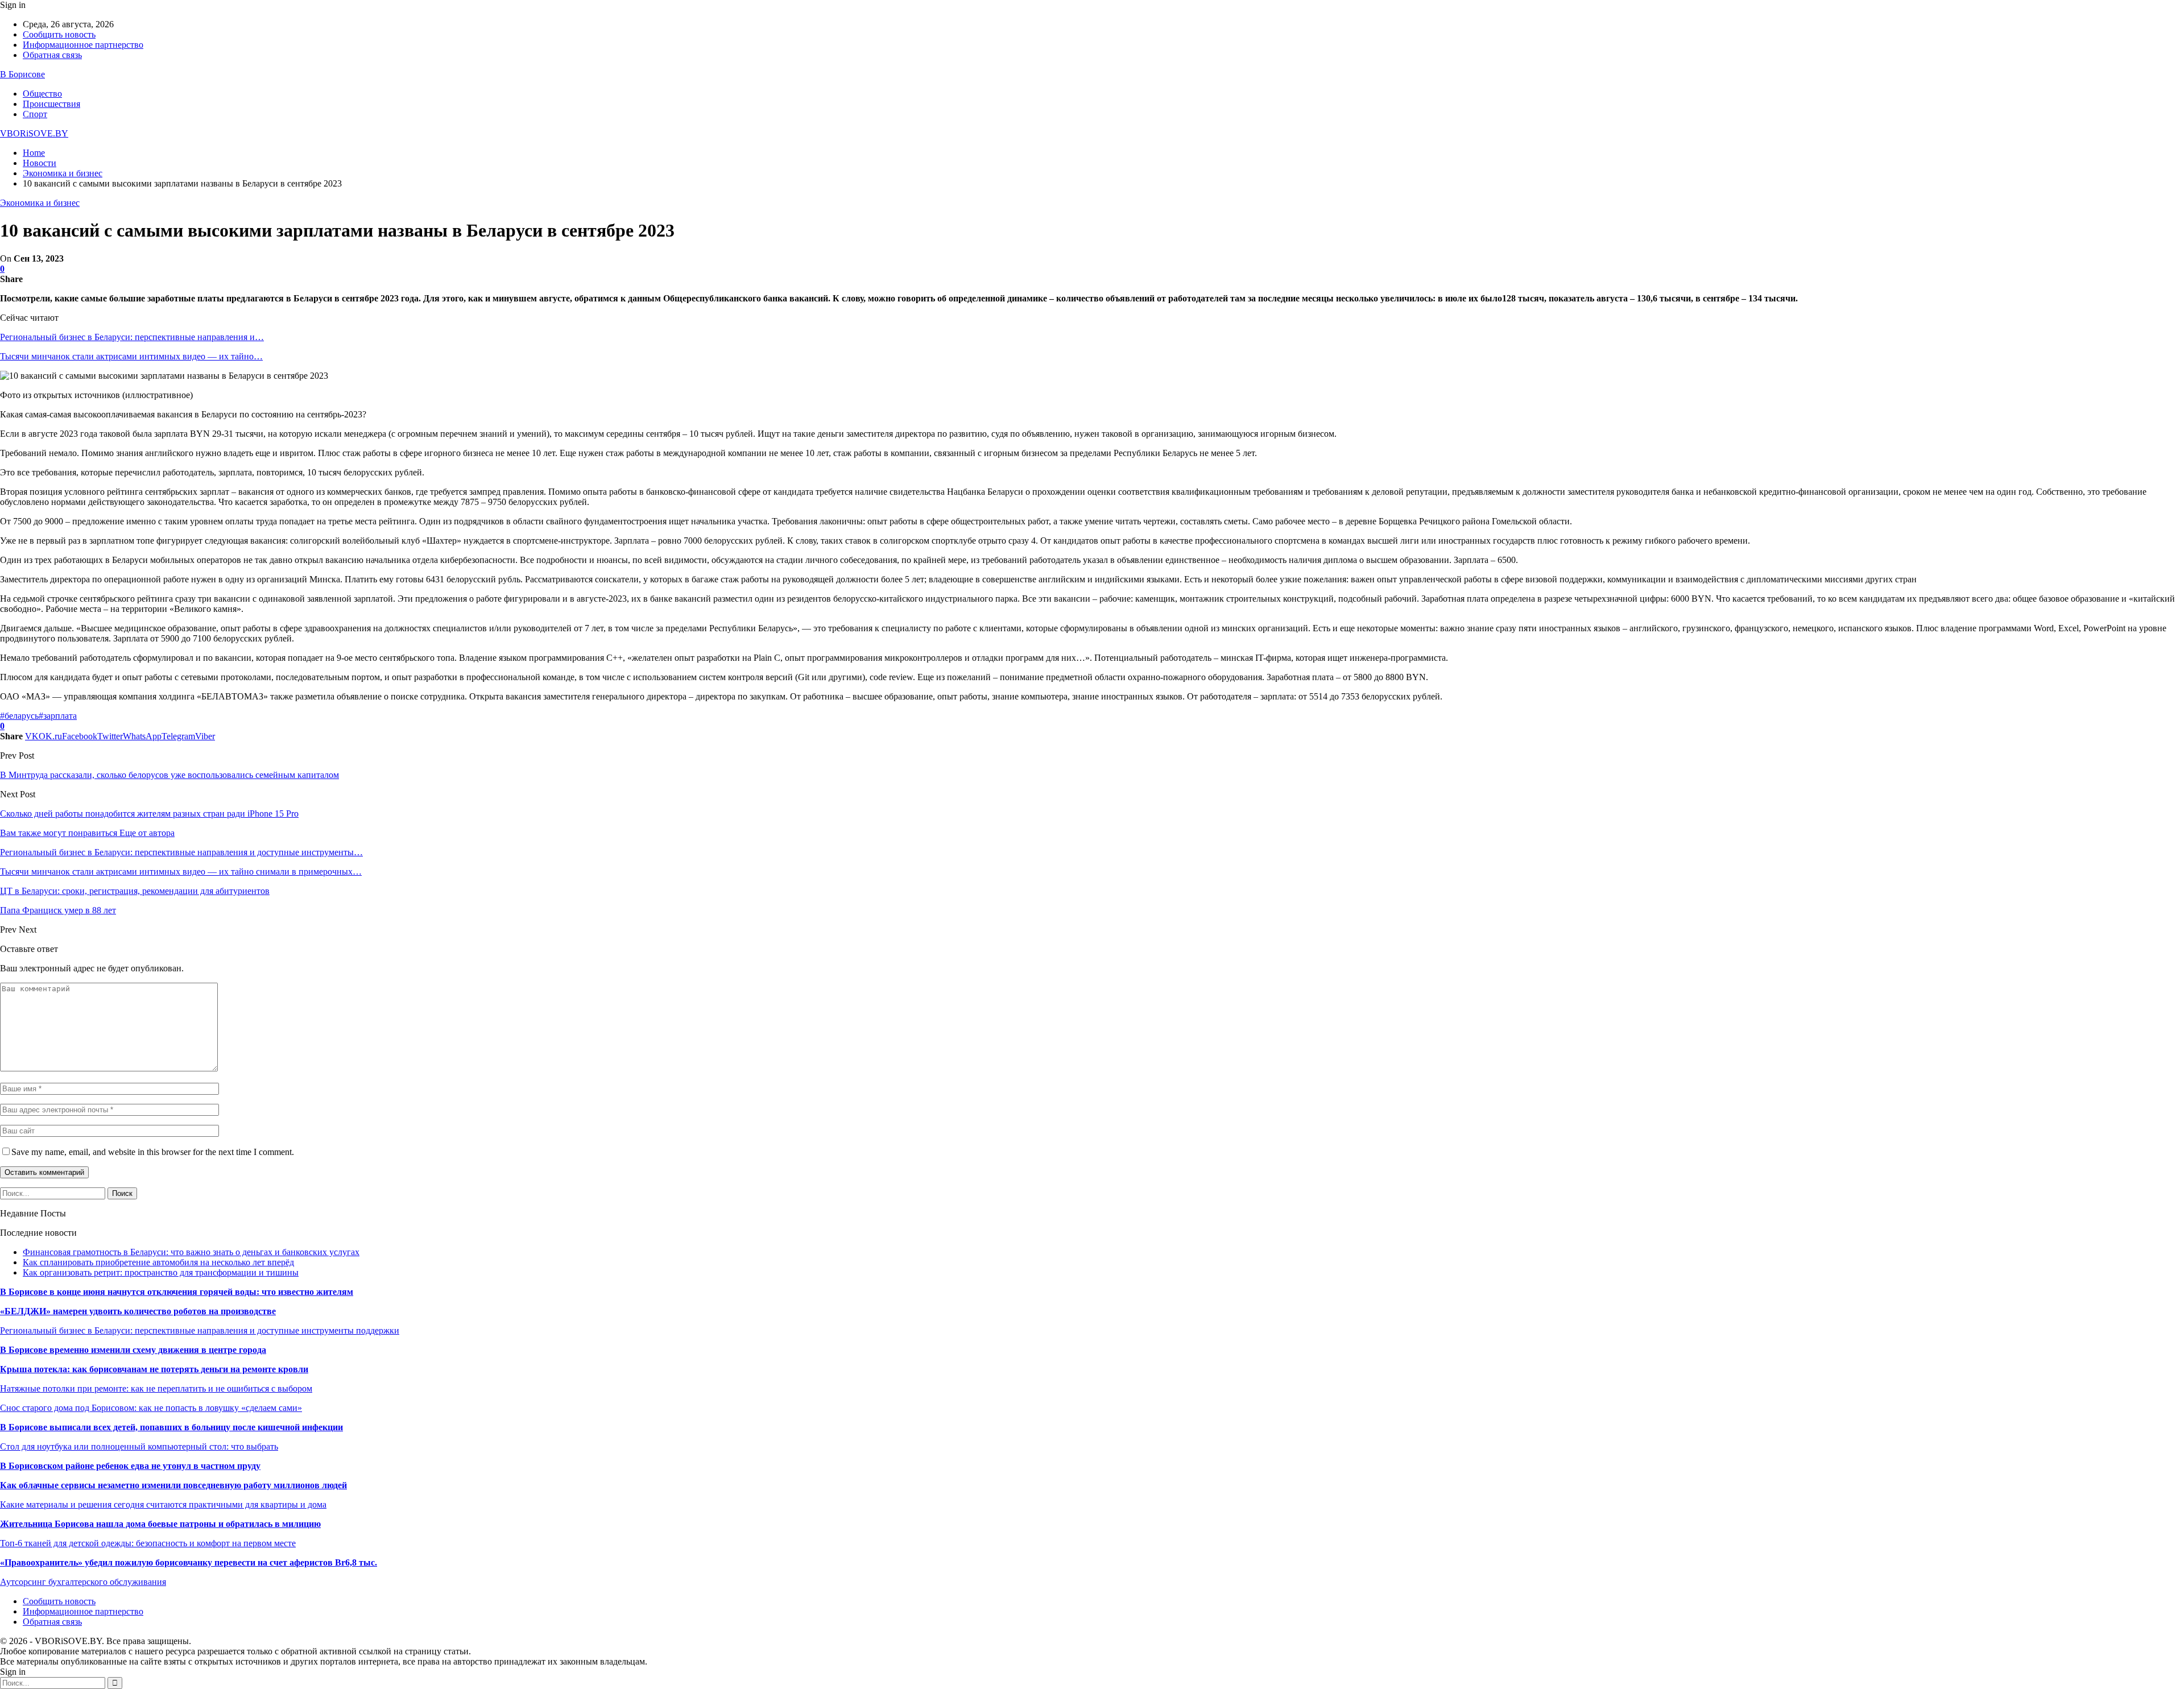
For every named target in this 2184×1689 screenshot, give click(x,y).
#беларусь (19, 716)
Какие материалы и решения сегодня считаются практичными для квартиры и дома (163, 1504)
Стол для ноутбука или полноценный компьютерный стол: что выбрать (139, 1446)
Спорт (35, 114)
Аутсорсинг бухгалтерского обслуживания (83, 1582)
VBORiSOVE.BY (34, 133)
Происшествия (51, 104)
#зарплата (58, 716)
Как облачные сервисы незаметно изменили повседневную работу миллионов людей (173, 1485)
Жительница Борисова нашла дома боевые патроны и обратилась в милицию (160, 1524)
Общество (42, 94)
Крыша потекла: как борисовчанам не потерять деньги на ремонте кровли (154, 1369)
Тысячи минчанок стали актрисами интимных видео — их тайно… (131, 356)
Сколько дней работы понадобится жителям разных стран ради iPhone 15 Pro (149, 814)
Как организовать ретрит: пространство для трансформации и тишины (161, 1272)
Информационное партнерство (83, 45)
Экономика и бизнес (40, 203)
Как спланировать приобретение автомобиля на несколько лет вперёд (158, 1262)
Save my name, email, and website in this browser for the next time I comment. (153, 1152)
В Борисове (22, 74)
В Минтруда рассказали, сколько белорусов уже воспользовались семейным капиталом (169, 775)
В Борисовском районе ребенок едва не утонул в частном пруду (130, 1466)
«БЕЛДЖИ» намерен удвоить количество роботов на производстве (138, 1311)
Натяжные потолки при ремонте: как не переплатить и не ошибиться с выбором (156, 1388)
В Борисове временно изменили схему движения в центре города (133, 1350)
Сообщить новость (59, 34)
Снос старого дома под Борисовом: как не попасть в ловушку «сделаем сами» (151, 1408)
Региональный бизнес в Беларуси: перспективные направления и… (132, 337)
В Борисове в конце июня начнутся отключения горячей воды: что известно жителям (177, 1292)
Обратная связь (52, 55)
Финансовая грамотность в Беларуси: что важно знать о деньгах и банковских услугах (191, 1252)
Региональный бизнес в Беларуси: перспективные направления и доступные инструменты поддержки (200, 1330)
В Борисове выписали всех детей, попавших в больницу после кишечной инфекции (171, 1427)
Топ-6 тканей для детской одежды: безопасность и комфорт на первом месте (148, 1543)
